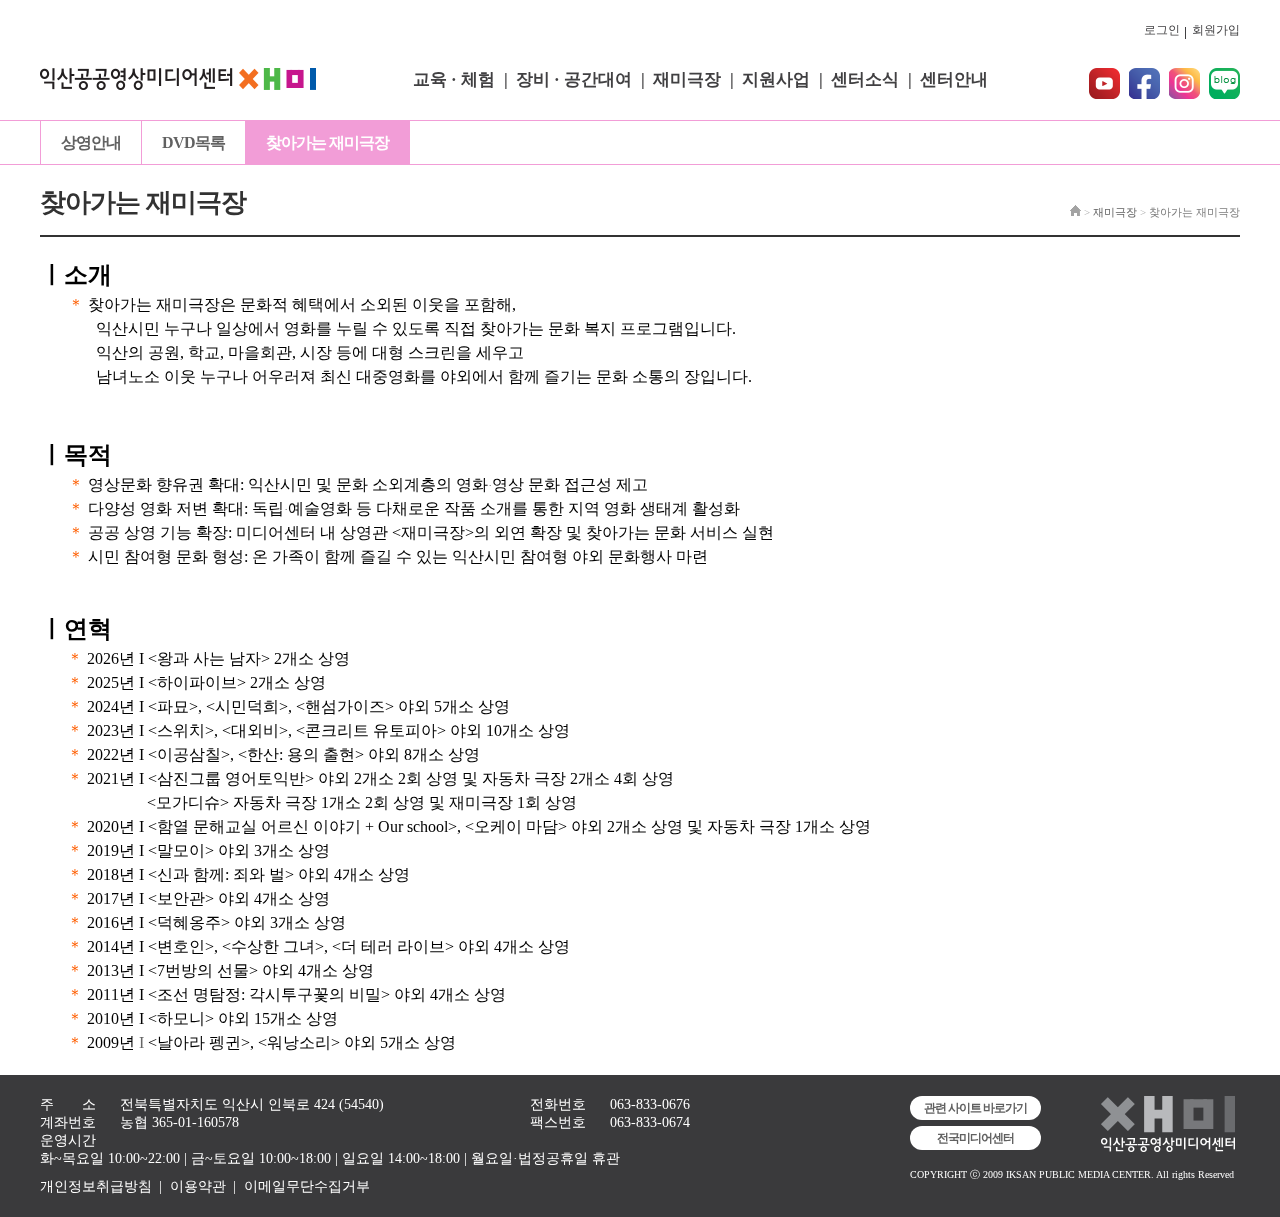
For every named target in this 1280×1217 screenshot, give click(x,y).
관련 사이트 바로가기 (975, 1108)
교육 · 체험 (454, 79)
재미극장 (687, 79)
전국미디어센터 (975, 1138)
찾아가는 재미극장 (327, 142)
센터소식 (865, 79)
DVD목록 (193, 142)
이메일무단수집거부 (307, 1186)
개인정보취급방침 (96, 1186)
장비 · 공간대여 (574, 79)
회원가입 (1216, 30)
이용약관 (198, 1186)
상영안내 (91, 142)
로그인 (1162, 30)
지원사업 (776, 79)
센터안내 (954, 79)
